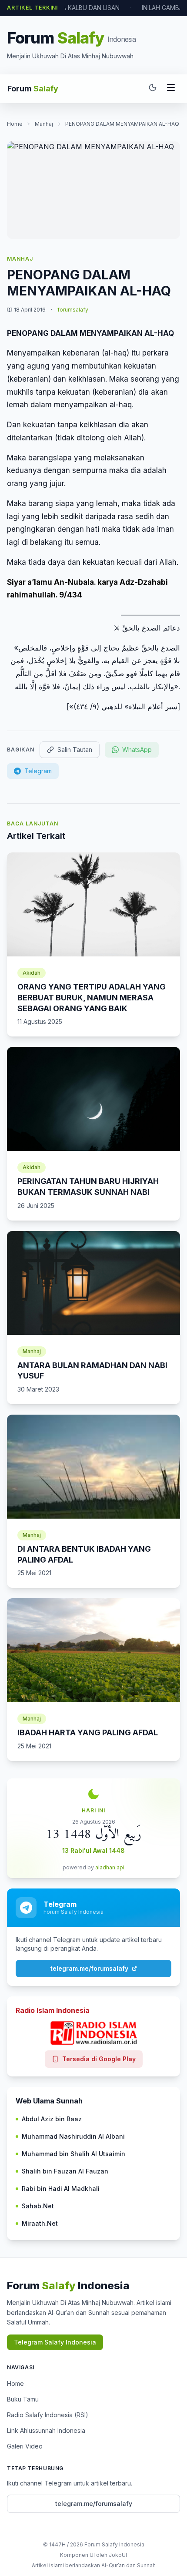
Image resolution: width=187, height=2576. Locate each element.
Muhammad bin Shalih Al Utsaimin (73, 2154)
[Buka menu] (171, 89)
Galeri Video (25, 2446)
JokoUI (118, 2555)
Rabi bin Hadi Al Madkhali (61, 2189)
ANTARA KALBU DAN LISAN (81, 8)
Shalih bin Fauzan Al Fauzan (65, 2171)
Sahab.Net (38, 2206)
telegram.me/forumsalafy (89, 1968)
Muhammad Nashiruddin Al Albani (73, 2136)
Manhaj (44, 124)
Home (15, 124)
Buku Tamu (23, 2399)
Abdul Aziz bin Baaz (52, 2119)
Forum (33, 89)
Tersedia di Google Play (99, 2059)
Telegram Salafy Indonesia (55, 2342)
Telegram (38, 771)
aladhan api (110, 1867)
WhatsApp (137, 750)
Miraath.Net (40, 2223)
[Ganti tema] (153, 89)
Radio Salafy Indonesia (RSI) (48, 2415)
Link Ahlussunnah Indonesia (46, 2430)
